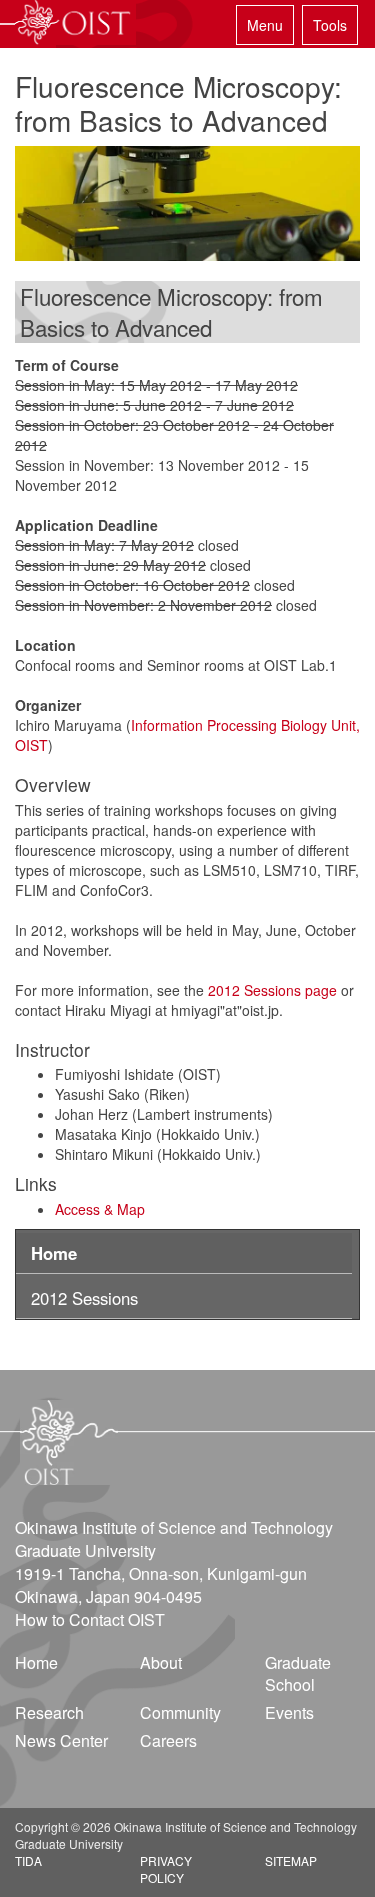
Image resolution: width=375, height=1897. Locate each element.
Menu (265, 25)
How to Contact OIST (90, 1619)
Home (54, 1253)
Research (49, 1712)
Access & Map (100, 1209)
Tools (330, 25)
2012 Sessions (84, 1298)
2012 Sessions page (272, 990)
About (161, 1662)
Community (180, 1712)
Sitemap (291, 1860)
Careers (168, 1740)
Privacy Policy (166, 1869)
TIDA (28, 1860)
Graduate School (298, 1674)
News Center (61, 1740)
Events (289, 1712)
